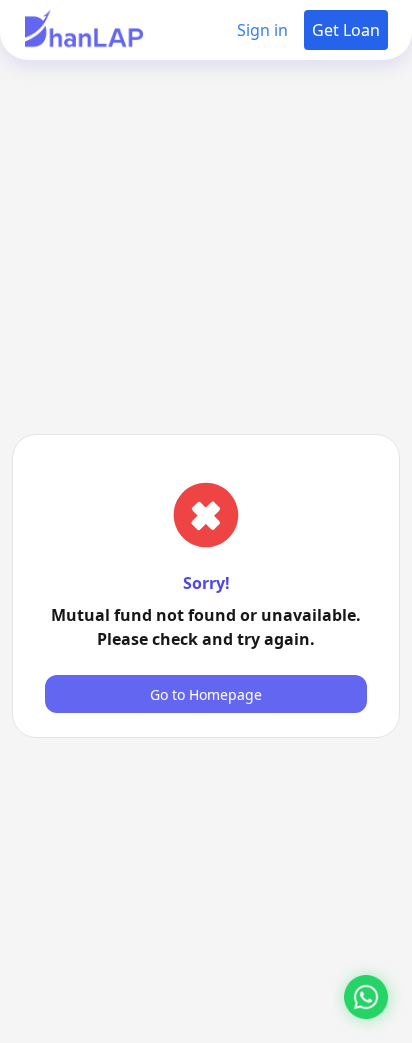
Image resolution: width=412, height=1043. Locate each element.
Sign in (262, 30)
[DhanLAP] (84, 30)
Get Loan (346, 30)
